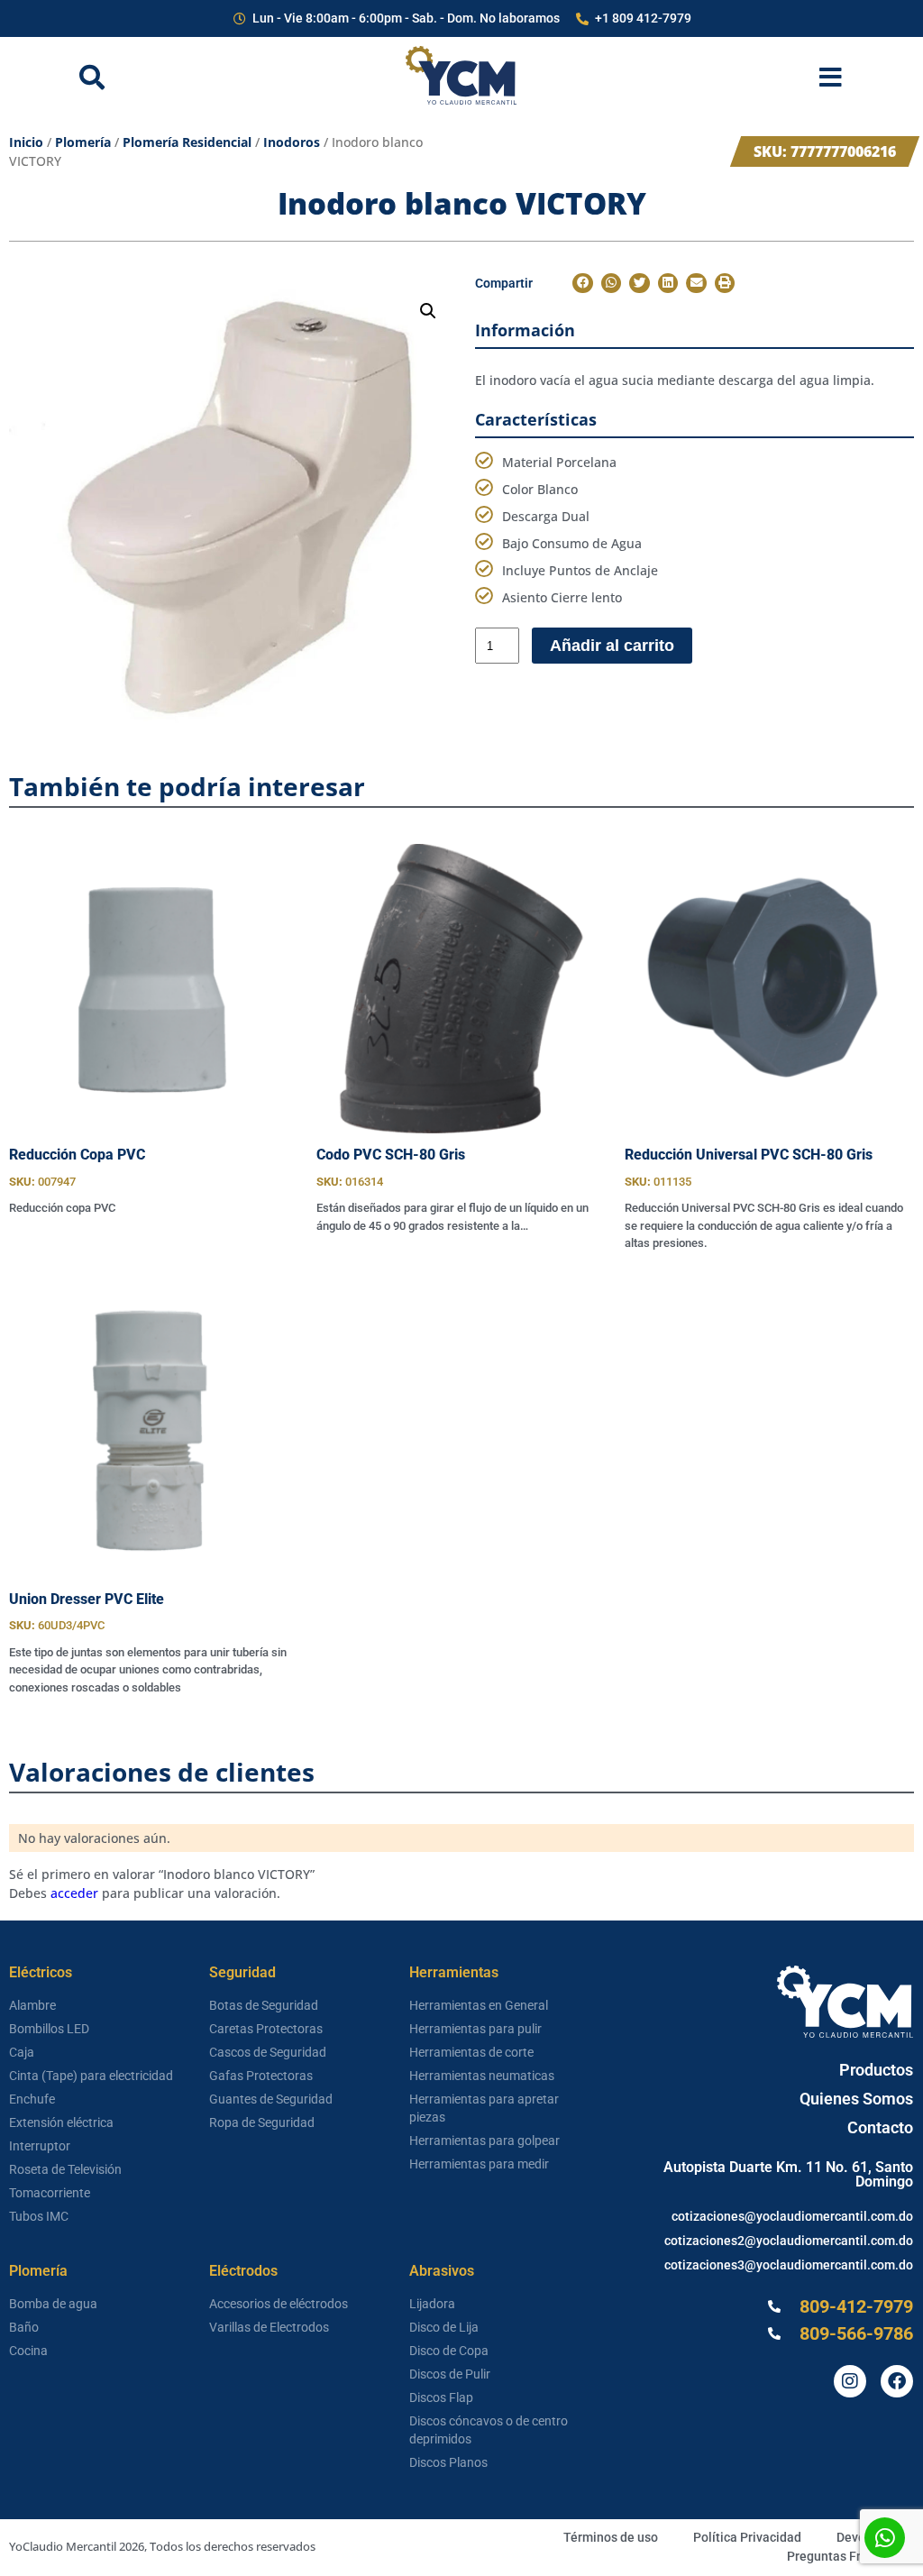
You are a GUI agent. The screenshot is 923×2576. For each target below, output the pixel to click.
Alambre (32, 2005)
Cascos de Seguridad (268, 2052)
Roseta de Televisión (65, 2169)
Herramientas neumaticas (482, 2076)
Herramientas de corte (471, 2052)
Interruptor (40, 2146)
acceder (74, 1893)
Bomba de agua (53, 2304)
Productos (876, 2070)
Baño (24, 2327)
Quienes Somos (856, 2099)
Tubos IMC (39, 2216)
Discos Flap (441, 2397)
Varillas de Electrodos (269, 2327)
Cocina (28, 2351)
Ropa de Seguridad (262, 2122)
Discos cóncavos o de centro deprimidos (489, 2430)
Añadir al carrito (612, 646)
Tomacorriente (50, 2193)
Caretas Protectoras (266, 2029)
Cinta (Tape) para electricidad (91, 2076)
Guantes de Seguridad (271, 2099)
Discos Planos (448, 2462)
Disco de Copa (449, 2351)
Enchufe (32, 2099)
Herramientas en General (479, 2005)
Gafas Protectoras (261, 2076)
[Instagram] (850, 2381)
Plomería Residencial (187, 142)
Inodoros (292, 142)
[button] (428, 311)
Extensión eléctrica (61, 2122)
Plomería (83, 142)
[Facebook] (897, 2381)
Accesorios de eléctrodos (279, 2304)
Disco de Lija (444, 2327)
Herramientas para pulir (475, 2029)
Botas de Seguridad (264, 2005)
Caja (22, 2052)
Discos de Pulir (450, 2374)
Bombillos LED (49, 2029)
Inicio (26, 142)
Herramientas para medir (479, 2164)
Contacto (880, 2127)
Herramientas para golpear (484, 2141)
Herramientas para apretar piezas (484, 2108)
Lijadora (432, 2304)
